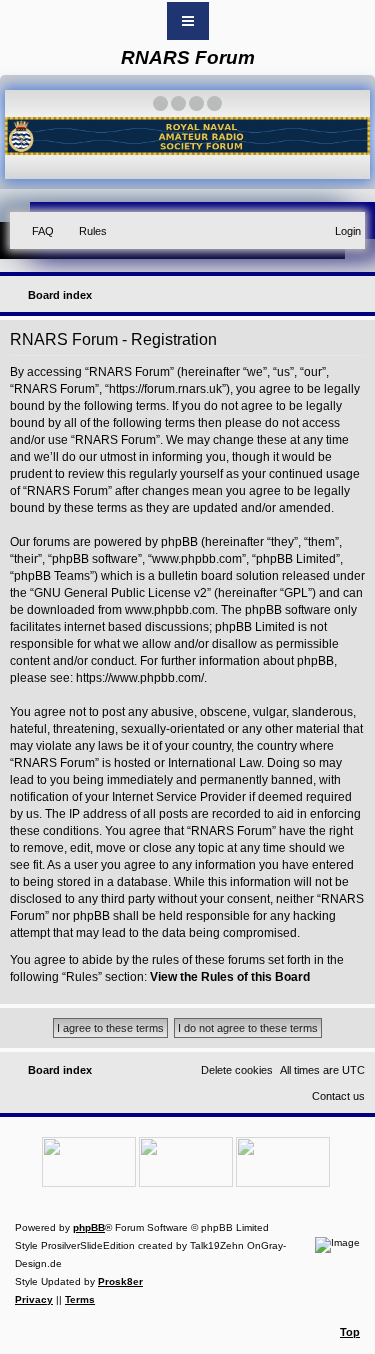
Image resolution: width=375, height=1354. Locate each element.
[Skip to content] (188, 21)
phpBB (89, 1227)
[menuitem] (34, 231)
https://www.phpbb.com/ (140, 678)
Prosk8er (120, 1281)
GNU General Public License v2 (120, 593)
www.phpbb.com (170, 610)
